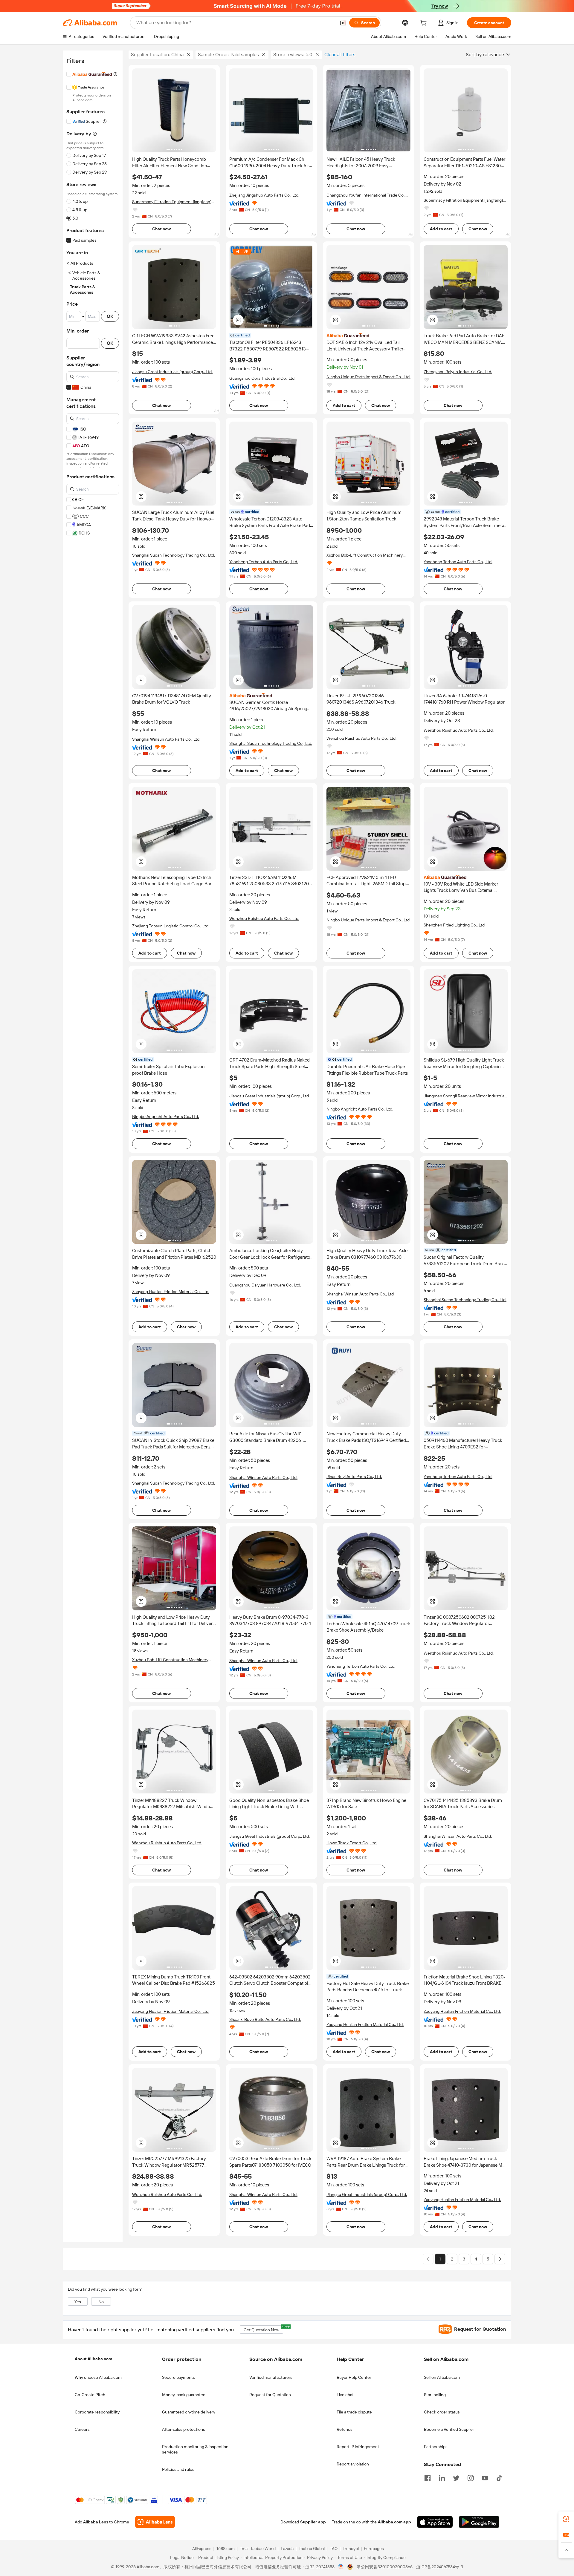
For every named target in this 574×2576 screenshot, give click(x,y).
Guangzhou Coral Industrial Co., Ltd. (262, 378)
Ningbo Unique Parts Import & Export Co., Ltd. (368, 377)
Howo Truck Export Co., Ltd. (352, 1843)
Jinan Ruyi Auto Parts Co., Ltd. (354, 1477)
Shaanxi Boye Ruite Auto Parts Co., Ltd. (265, 2019)
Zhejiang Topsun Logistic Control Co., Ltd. (171, 926)
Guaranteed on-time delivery (189, 2412)
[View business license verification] (341, 2567)
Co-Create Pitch (90, 2395)
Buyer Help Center (354, 2377)
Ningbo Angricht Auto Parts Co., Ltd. (165, 1117)
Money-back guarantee (184, 2395)
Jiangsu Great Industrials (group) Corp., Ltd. (172, 372)
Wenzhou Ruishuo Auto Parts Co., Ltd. (361, 738)
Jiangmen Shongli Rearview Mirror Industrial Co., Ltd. (464, 1096)
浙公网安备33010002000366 (385, 2567)
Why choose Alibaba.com (98, 2377)
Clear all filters (340, 55)
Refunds (345, 2429)
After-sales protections (184, 2429)
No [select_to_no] (101, 2302)
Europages (374, 2549)
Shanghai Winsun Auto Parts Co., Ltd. (166, 739)
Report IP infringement (358, 2447)
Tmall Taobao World (258, 2549)
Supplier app (313, 2522)
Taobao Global (312, 2549)
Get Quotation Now (263, 2329)
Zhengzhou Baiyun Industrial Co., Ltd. (458, 372)
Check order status (442, 2412)
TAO (334, 2549)
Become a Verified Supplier (449, 2429)
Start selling (435, 2395)
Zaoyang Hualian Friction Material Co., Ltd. (171, 1292)
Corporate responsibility (97, 2412)
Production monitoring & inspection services (195, 2449)
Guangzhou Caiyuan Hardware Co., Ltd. (265, 1285)
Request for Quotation (270, 2395)
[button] (343, 23)
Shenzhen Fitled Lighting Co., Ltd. (455, 925)
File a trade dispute (354, 2412)
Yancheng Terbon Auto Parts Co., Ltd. (264, 562)
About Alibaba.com (93, 2359)
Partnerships (436, 2447)
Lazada (287, 2549)
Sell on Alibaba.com (442, 2377)
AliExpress (202, 2549)
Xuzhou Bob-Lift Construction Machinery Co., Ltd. (365, 555)
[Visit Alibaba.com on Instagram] (471, 2477)
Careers (82, 2429)
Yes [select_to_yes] (78, 2302)
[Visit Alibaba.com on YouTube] (485, 2477)
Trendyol (351, 2549)
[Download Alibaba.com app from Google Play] (479, 2522)
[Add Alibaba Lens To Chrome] (155, 2522)
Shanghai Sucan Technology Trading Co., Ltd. (174, 555)
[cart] (425, 24)
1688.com (226, 2549)
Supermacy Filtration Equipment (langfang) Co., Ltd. (172, 202)
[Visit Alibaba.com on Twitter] (456, 2477)
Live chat (345, 2395)
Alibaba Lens (96, 2522)
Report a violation (353, 2464)
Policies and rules (178, 2469)
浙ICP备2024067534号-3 (440, 2567)
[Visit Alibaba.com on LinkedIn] (442, 2477)
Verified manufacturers (271, 2377)
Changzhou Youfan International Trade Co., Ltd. (366, 195)
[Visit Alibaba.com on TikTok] (499, 2477)
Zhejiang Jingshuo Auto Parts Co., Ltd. (264, 195)
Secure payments (178, 2377)
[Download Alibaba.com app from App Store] (435, 2522)
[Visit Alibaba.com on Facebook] (428, 2477)
